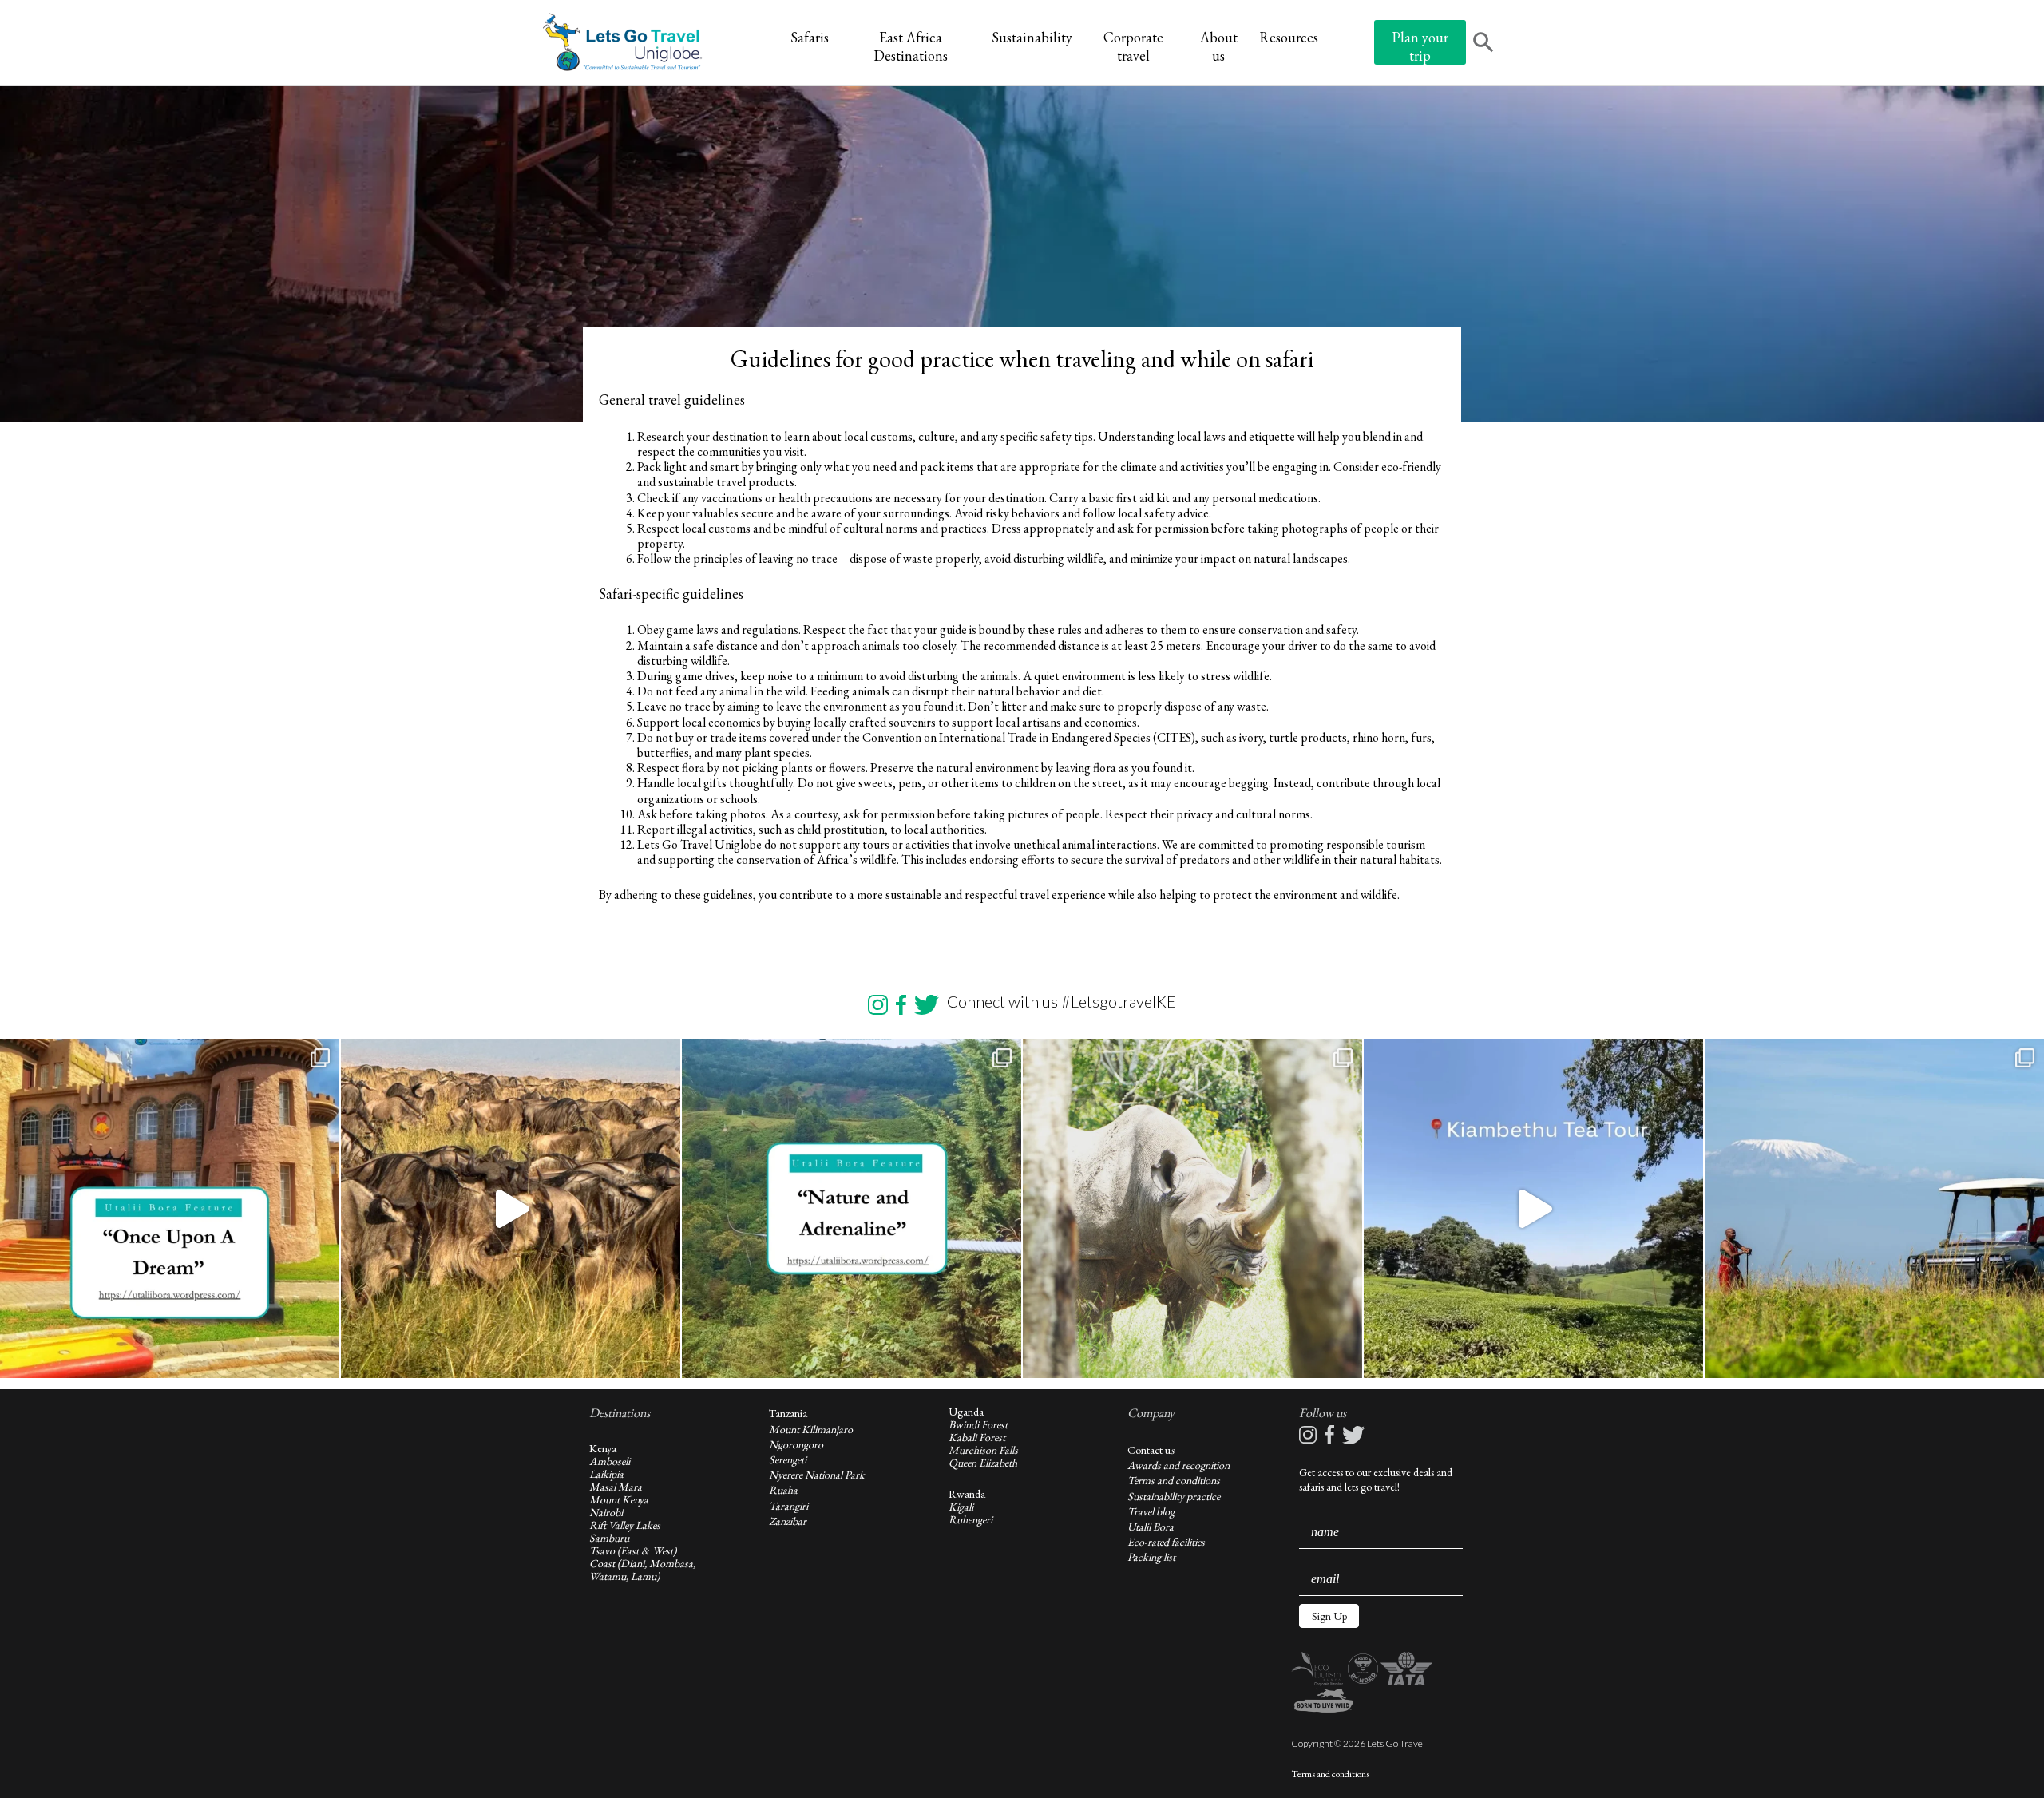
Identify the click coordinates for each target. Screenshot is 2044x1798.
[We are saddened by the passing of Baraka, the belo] (1192, 1208)
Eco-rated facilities (1166, 1542)
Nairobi (606, 1512)
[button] (1329, 1616)
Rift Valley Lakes (625, 1525)
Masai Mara (616, 1487)
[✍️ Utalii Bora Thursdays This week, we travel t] (170, 1208)
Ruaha (783, 1490)
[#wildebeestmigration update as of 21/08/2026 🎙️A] (511, 1208)
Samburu (609, 1538)
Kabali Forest (977, 1437)
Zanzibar (788, 1521)
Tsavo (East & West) (633, 1550)
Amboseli (610, 1461)
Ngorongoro (796, 1444)
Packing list (1151, 1557)
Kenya (603, 1448)
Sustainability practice (1174, 1496)
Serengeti (788, 1459)
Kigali (961, 1507)
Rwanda (967, 1494)
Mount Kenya (619, 1499)
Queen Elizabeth (983, 1463)
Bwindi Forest (978, 1424)
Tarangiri (788, 1506)
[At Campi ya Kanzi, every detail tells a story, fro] (1874, 1208)
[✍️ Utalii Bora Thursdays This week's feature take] (852, 1208)
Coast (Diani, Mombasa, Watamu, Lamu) (642, 1570)
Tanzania (788, 1413)
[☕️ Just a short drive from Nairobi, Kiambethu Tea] (1533, 1208)
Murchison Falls (983, 1450)
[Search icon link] (1483, 44)
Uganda (966, 1412)
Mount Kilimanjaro (811, 1429)
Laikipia (606, 1474)
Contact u (1149, 1450)
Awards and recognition (1178, 1465)
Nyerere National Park (817, 1475)
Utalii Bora (1151, 1527)
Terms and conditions (1174, 1480)
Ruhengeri (971, 1519)
